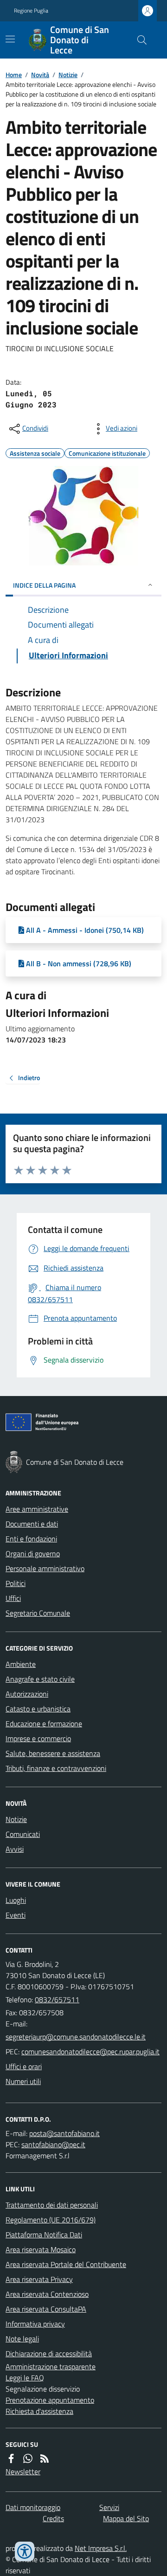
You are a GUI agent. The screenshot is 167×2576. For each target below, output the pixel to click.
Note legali (22, 2339)
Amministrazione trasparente (51, 2366)
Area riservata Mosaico (41, 2249)
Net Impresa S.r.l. (101, 2548)
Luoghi (16, 1900)
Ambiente (21, 1664)
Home (14, 75)
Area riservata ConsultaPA (46, 2309)
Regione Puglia (31, 11)
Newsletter (23, 2471)
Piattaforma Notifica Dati (44, 2235)
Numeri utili (23, 2081)
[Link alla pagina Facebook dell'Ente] (11, 2458)
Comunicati (23, 1834)
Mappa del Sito (126, 2518)
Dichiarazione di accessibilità (49, 2353)
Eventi (16, 1915)
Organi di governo (33, 1553)
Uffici (13, 1598)
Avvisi (15, 1849)
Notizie (68, 75)
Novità (40, 75)
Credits (53, 2518)
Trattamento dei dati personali (52, 2205)
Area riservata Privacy (39, 2279)
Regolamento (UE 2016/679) (51, 2220)
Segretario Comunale (38, 1613)
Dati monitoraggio (33, 2507)
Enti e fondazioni (31, 1539)
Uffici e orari (24, 2066)
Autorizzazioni (27, 1694)
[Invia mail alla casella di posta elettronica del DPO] (64, 2133)
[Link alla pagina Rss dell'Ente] (45, 2458)
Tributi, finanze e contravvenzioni (56, 1768)
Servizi (109, 2507)
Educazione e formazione (44, 1724)
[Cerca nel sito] (138, 40)
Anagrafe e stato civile (40, 1679)
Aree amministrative (37, 1509)
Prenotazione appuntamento (50, 2400)
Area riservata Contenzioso (47, 2294)
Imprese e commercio (38, 1738)
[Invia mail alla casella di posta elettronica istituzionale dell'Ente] (76, 2037)
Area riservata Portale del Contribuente (66, 2264)
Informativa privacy (35, 2324)
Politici (16, 1583)
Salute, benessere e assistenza (53, 1753)
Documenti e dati (32, 1524)
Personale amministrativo (45, 1568)
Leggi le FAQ (25, 2378)
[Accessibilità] (25, 2551)
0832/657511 (57, 1999)
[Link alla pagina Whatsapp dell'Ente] (28, 2458)
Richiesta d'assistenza (39, 2411)
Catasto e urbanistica (38, 1709)
